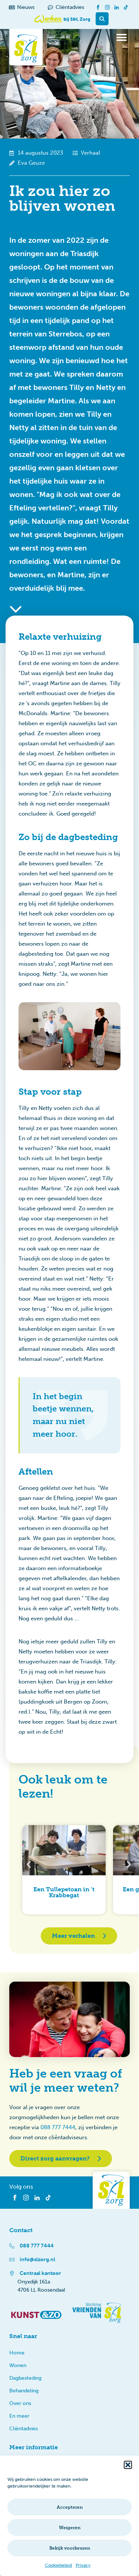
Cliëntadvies (24, 2429)
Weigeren (70, 2528)
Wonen (18, 2365)
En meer (19, 2416)
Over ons (20, 2403)
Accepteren (70, 2507)
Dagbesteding (25, 2378)
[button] (128, 2465)
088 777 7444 (58, 2127)
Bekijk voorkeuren (70, 2548)
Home (17, 2353)
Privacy (83, 2565)
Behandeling (24, 2391)
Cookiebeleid (58, 2565)
